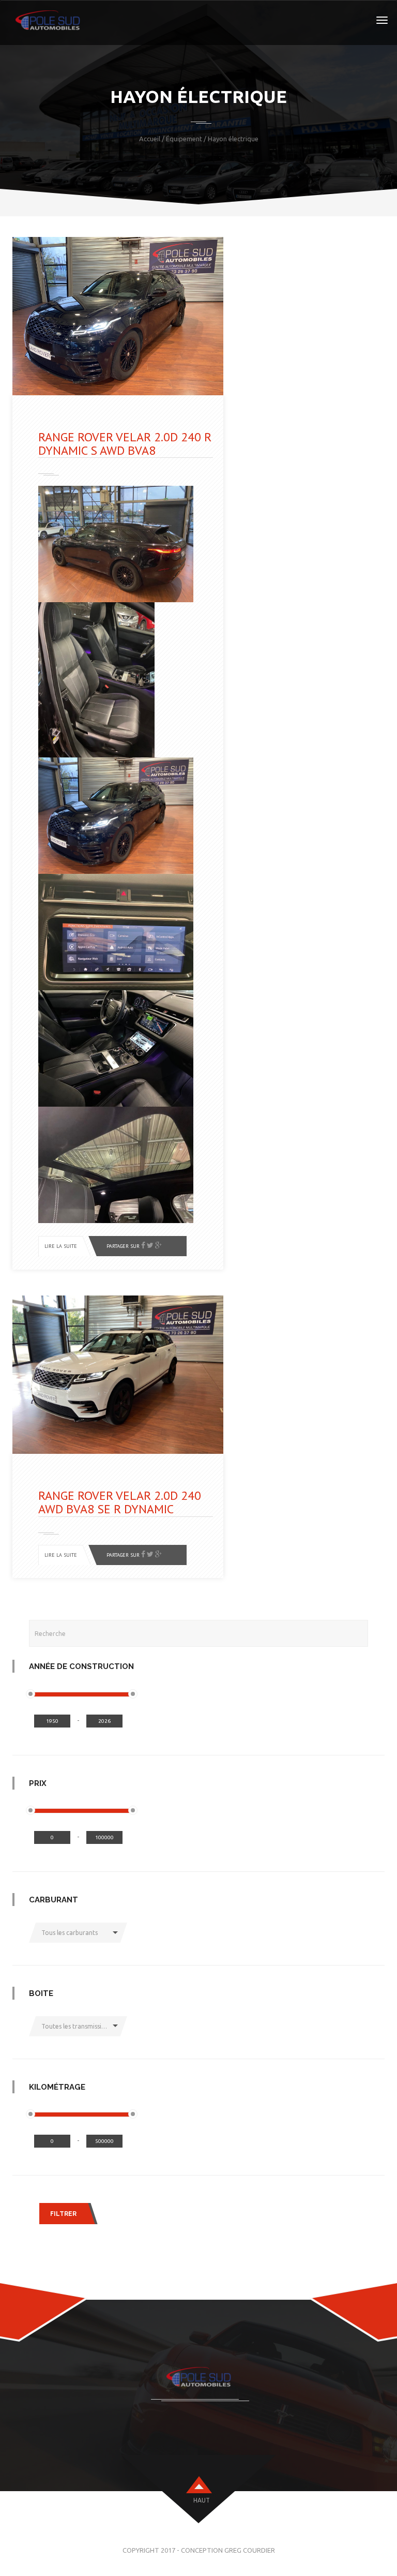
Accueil (150, 139)
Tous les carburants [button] (70, 1933)
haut (202, 2500)
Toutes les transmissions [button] (77, 2026)
